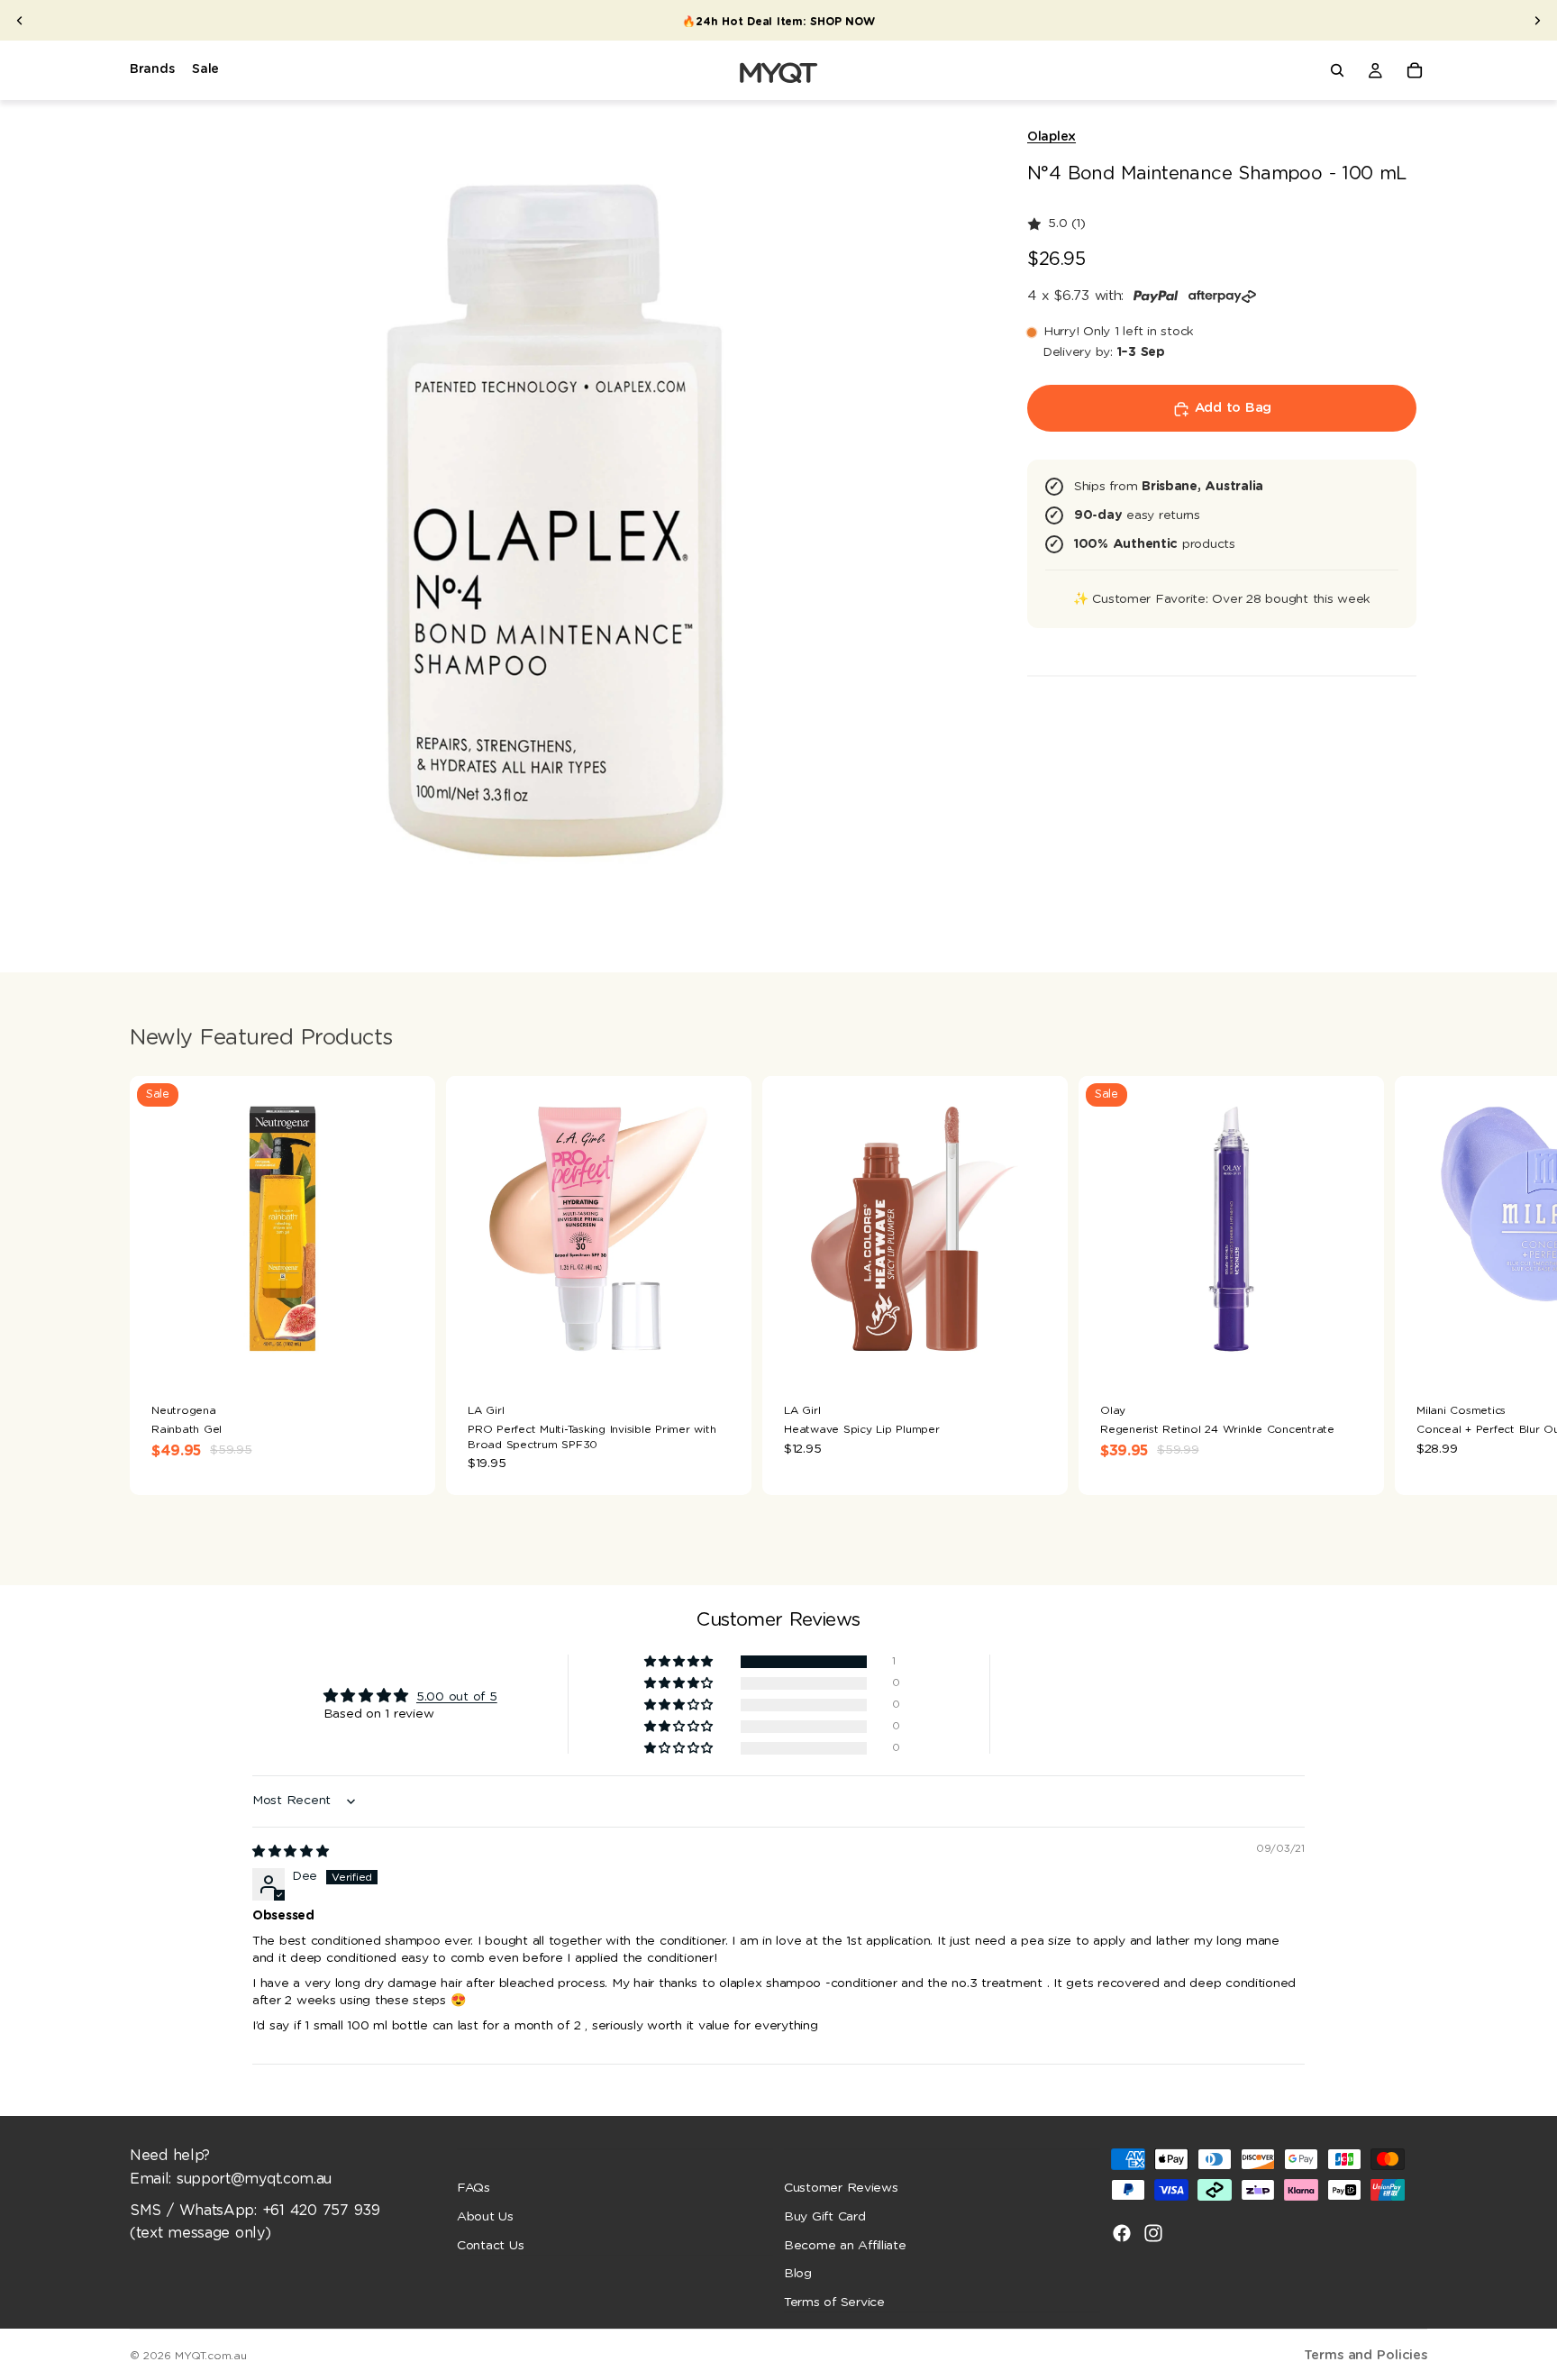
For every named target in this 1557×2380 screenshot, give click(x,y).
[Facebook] (1122, 2233)
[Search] (1337, 70)
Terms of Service (834, 2302)
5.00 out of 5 (457, 1697)
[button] (680, 1662)
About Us (485, 2217)
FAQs (473, 2188)
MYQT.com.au (210, 2356)
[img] (291, 1852)
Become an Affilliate (845, 2245)
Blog (798, 2274)
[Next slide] (1537, 21)
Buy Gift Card (825, 2217)
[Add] (724, 1354)
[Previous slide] (20, 21)
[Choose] (407, 1354)
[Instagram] (1153, 2233)
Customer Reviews (841, 2188)
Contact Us (490, 2245)
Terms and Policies (1366, 2355)
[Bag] (1415, 70)
